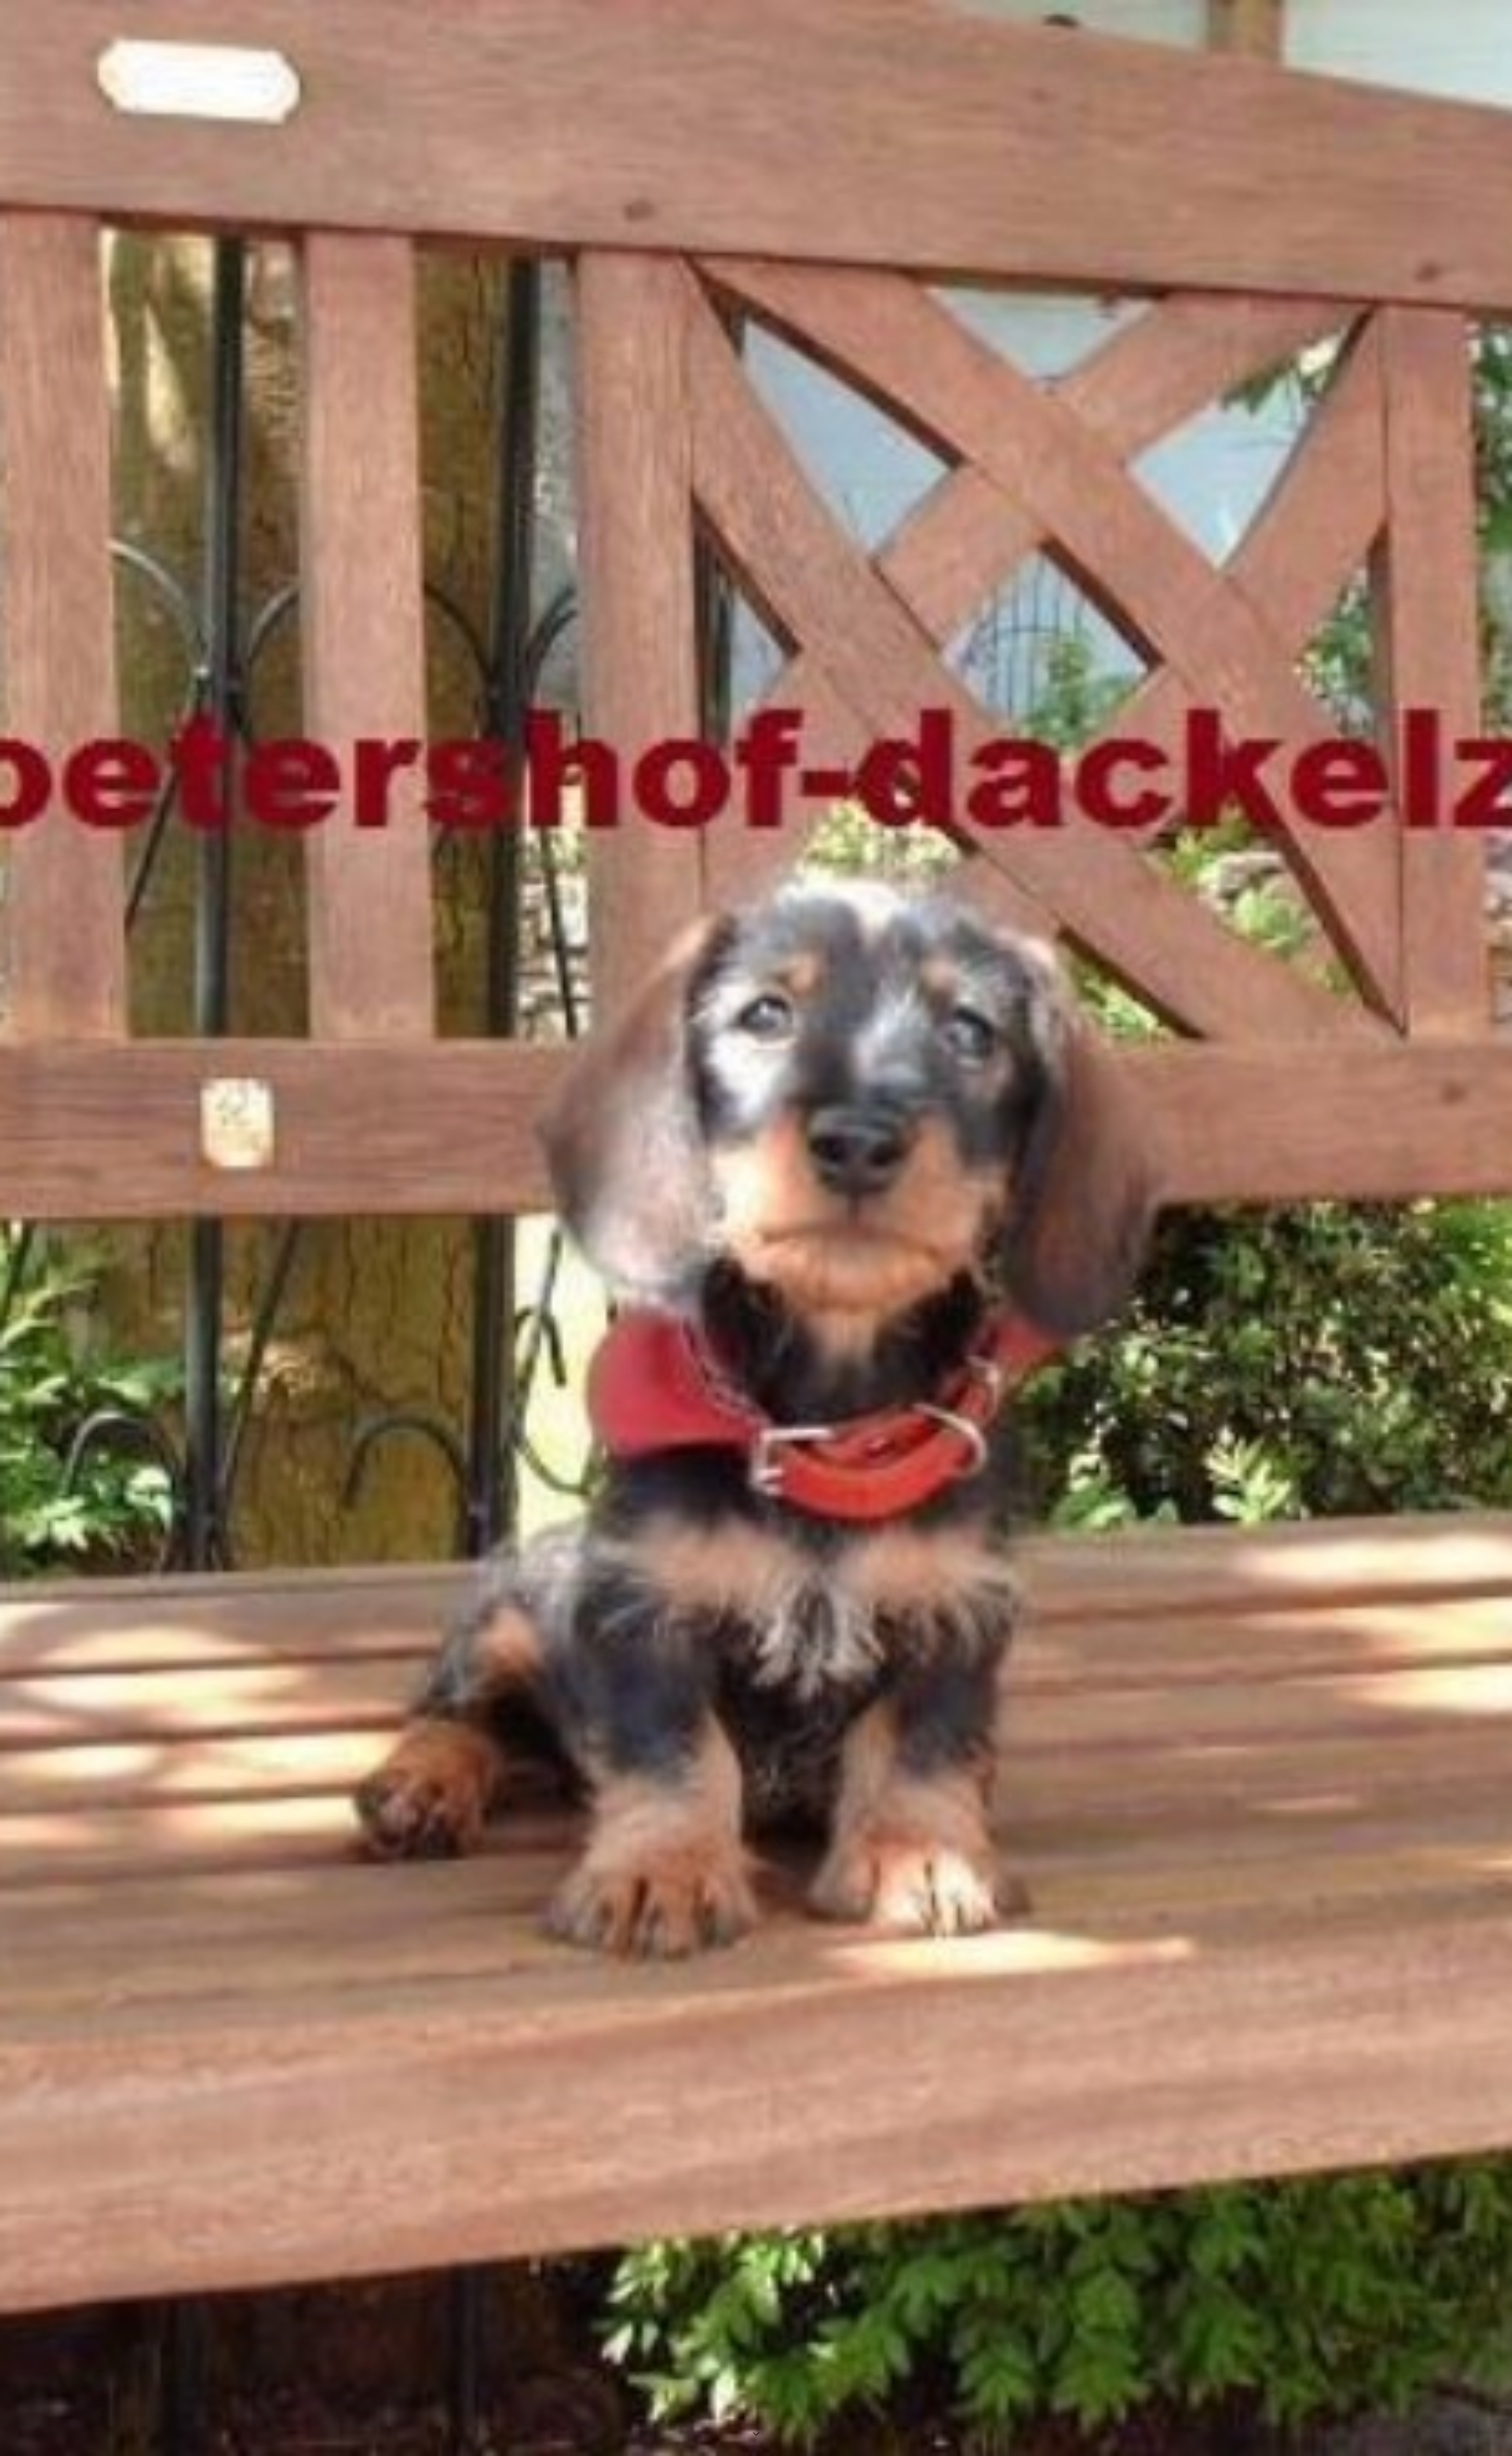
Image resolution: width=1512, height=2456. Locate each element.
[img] (756, 1228)
